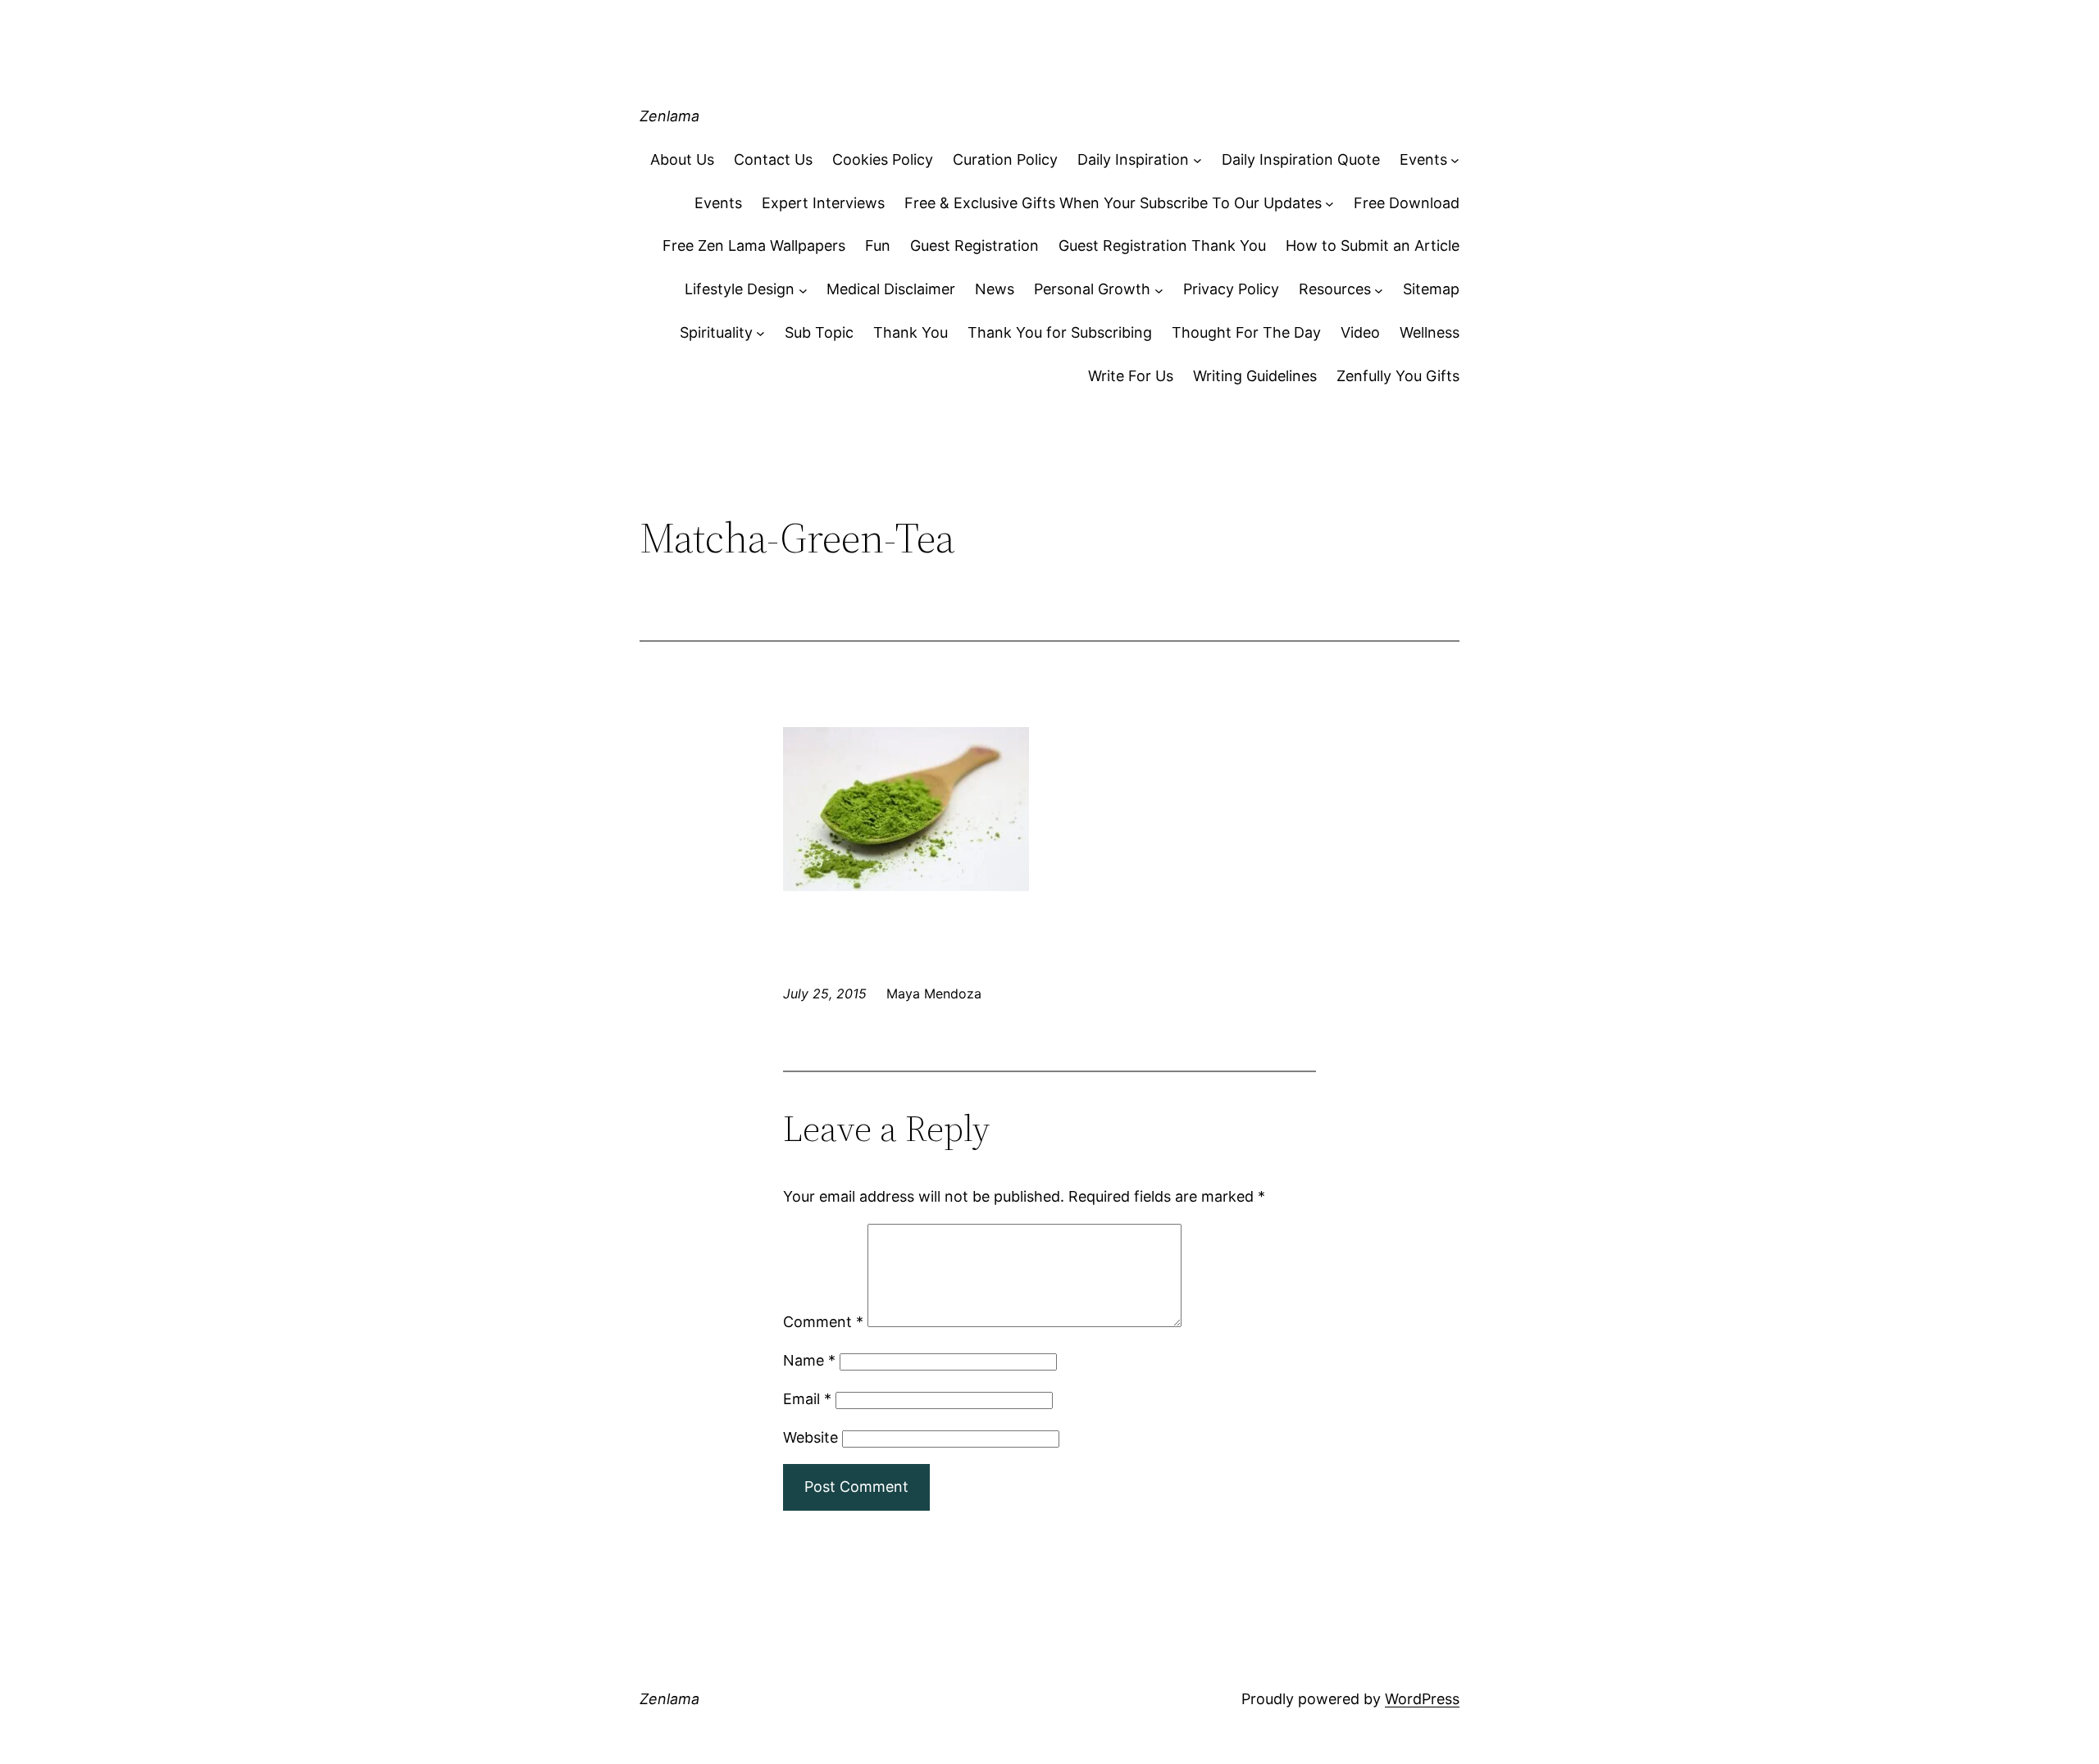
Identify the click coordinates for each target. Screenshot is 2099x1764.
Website (810, 1437)
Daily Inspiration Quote (1301, 159)
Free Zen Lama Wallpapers (754, 246)
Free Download (1407, 203)
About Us (682, 159)
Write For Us (1131, 376)
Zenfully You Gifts (1398, 376)
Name (809, 1360)
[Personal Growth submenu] (1159, 290)
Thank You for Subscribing (1060, 332)
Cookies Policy (883, 159)
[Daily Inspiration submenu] (1197, 160)
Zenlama (669, 116)
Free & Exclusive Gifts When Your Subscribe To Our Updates (1113, 203)
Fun (878, 246)
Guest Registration (974, 246)
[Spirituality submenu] (760, 333)
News (995, 289)
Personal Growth (1092, 289)
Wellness (1430, 332)
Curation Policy (1005, 159)
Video (1360, 332)
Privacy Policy (1231, 289)
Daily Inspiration (1133, 159)
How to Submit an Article (1373, 246)
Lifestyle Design (740, 289)
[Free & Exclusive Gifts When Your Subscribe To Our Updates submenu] (1330, 204)
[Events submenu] (1455, 160)
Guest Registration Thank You (1162, 246)
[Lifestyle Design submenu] (803, 290)
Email (807, 1399)
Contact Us (773, 159)
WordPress (1422, 1699)
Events (1423, 159)
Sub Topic (819, 332)
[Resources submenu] (1379, 290)
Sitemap (1431, 289)
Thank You (911, 332)
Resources (1335, 289)
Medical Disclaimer (891, 289)
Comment (823, 1322)
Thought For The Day (1246, 332)
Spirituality (716, 332)
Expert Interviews (823, 203)
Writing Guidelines (1255, 376)
